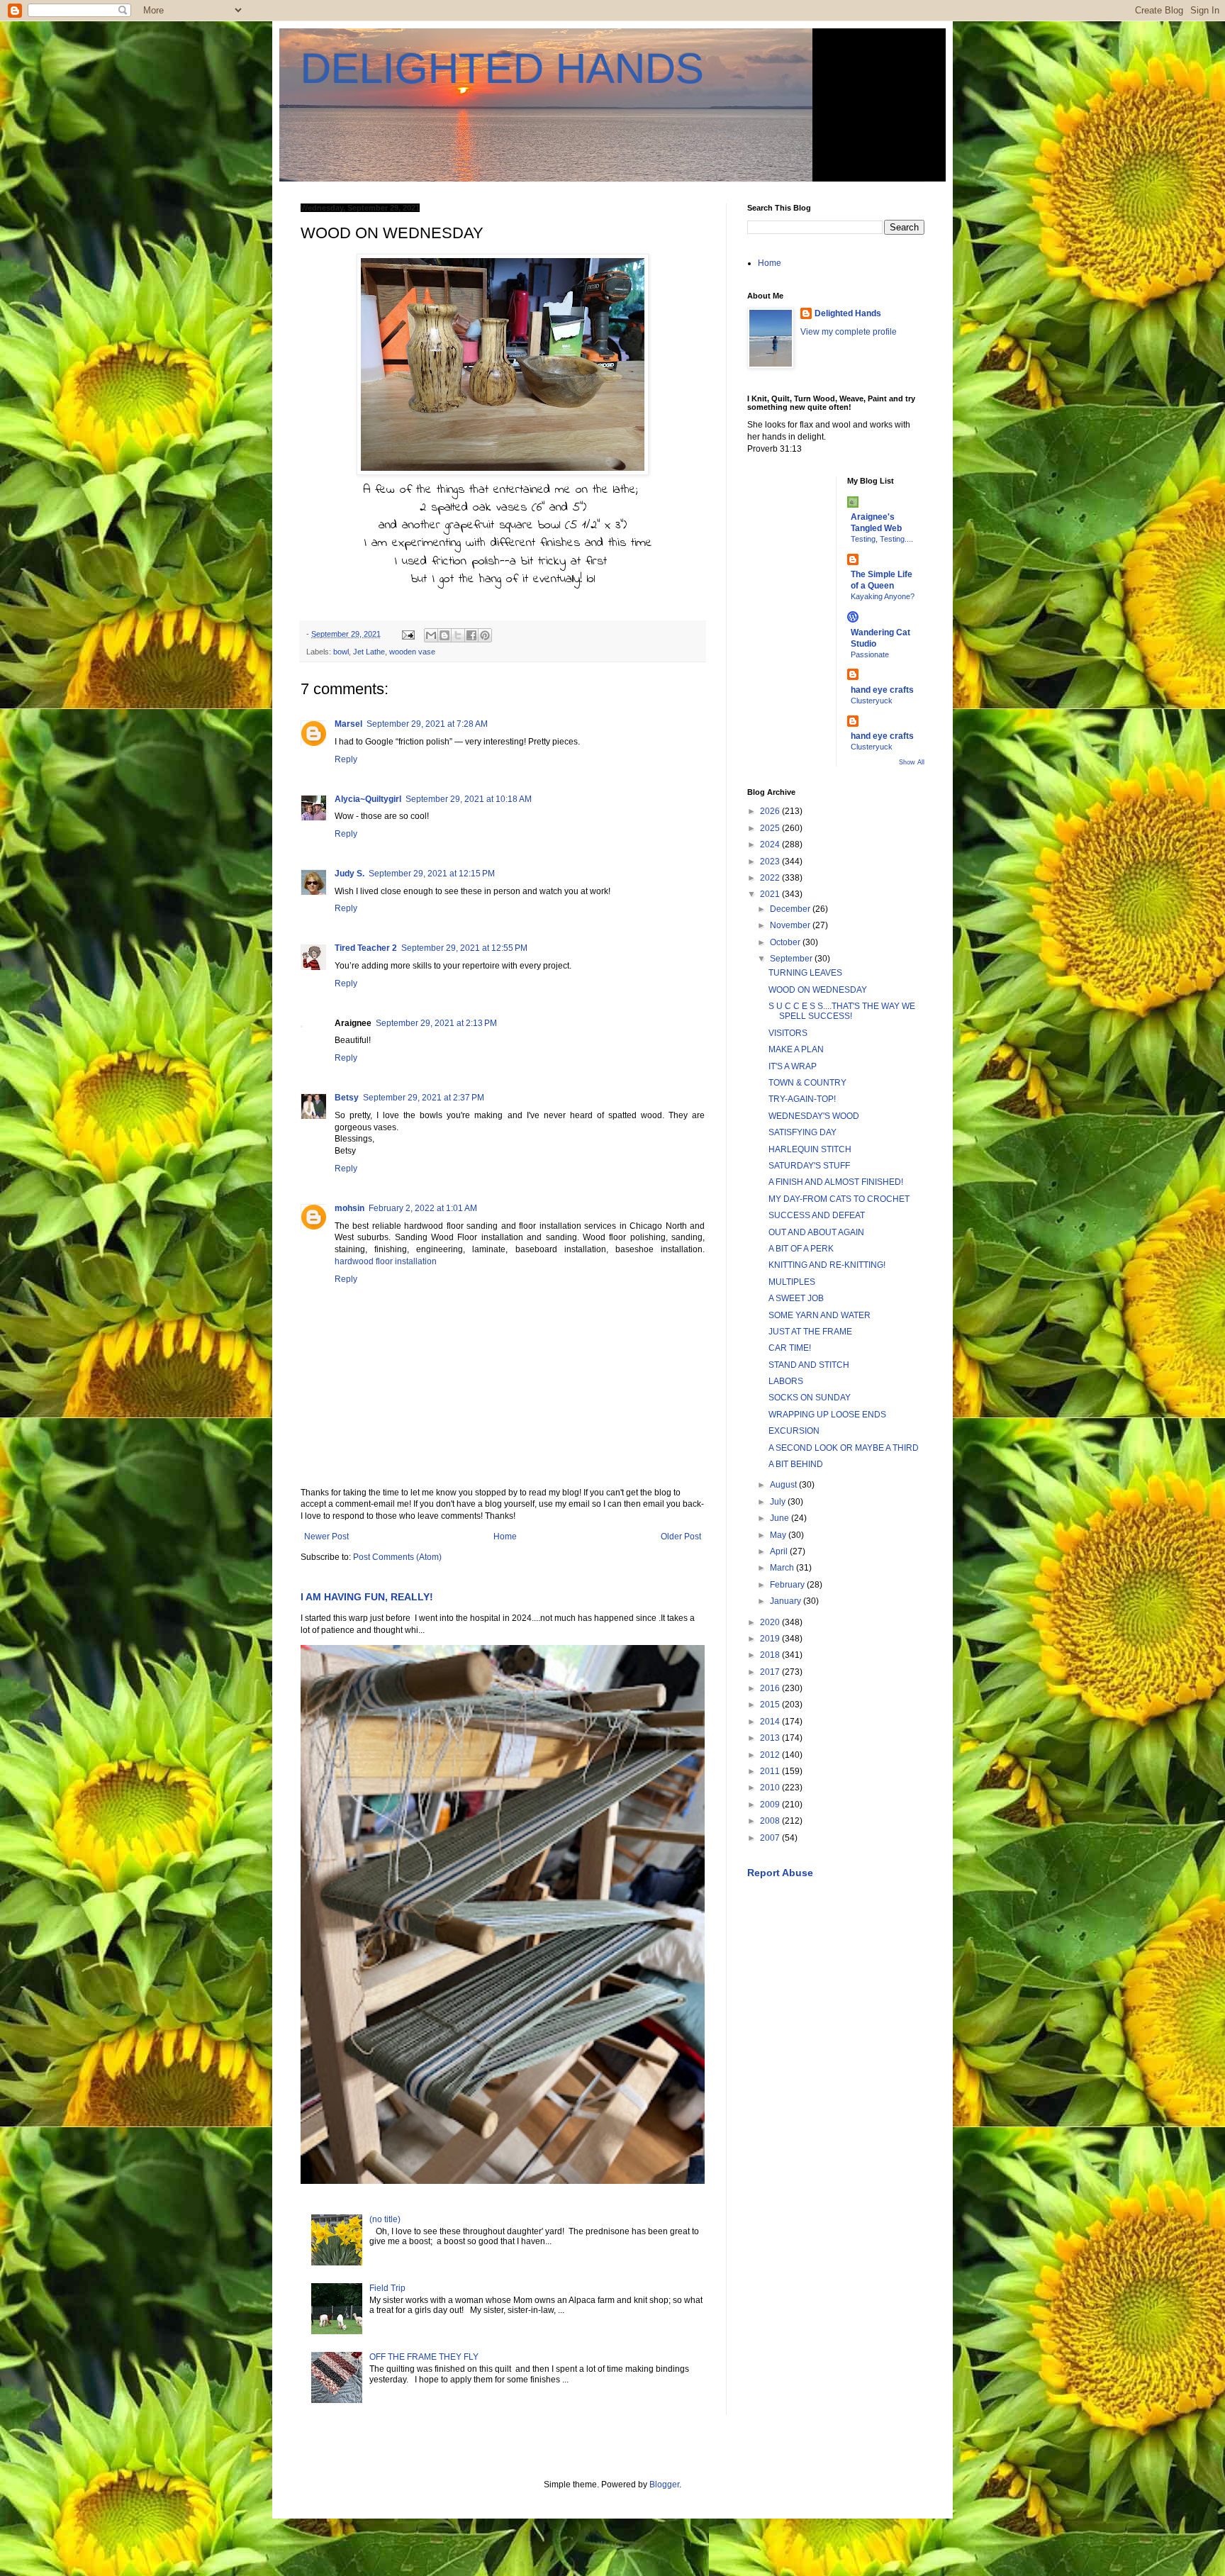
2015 (771, 1705)
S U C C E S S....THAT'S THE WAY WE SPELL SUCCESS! (842, 1011)
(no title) (385, 2219)
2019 (771, 1639)
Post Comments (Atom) (397, 1557)
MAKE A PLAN (796, 1049)
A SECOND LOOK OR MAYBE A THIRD (844, 1448)
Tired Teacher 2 (366, 948)
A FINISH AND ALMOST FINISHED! (836, 1182)
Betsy (347, 1098)
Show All (912, 762)
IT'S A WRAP (793, 1066)
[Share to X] (458, 635)
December (791, 909)
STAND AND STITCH (809, 1365)
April (780, 1551)
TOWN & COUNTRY (807, 1083)
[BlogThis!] (444, 635)
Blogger (664, 2485)
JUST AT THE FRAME (810, 1332)
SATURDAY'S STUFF (809, 1166)
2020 (771, 1622)
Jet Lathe (369, 652)
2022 (771, 878)
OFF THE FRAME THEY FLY (424, 2357)
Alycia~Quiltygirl (368, 799)
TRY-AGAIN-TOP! (802, 1099)
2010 (771, 1788)
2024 (771, 844)
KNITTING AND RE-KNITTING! (827, 1265)
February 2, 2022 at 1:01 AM (423, 1208)
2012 (771, 1755)
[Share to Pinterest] (485, 635)
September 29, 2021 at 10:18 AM (469, 799)
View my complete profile (849, 332)
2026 (771, 811)
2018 (771, 1655)
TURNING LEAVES (805, 973)
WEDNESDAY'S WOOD (814, 1116)
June (781, 1518)
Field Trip (387, 2288)
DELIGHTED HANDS (502, 68)
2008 (771, 1821)
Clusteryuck (872, 701)
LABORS (786, 1381)
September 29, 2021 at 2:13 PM (436, 1023)
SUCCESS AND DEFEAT (817, 1215)
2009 (771, 1805)
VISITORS (788, 1033)
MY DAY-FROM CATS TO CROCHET (839, 1199)
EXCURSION (794, 1431)
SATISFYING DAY (802, 1132)
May (779, 1535)
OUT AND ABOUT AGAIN (816, 1232)
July (779, 1502)
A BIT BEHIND (796, 1464)
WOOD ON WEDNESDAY (818, 990)
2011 (771, 1771)
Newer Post (326, 1537)
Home (505, 1537)
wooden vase (412, 652)
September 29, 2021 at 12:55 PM (464, 948)
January (787, 1601)
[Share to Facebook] (471, 635)
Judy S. (349, 874)
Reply (346, 759)
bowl (341, 652)
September (792, 959)
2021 (771, 894)
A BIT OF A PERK (801, 1249)
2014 (771, 1722)
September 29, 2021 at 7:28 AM (427, 724)
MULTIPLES (792, 1282)
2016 (771, 1688)
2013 (771, 1738)
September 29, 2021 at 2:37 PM (424, 1098)
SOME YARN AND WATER (820, 1315)
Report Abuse (780, 1873)
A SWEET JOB (796, 1298)
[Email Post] (408, 634)
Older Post (681, 1537)
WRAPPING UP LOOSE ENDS (827, 1415)
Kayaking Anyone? (883, 596)
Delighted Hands (848, 313)
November (791, 925)
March (783, 1568)
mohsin (349, 1208)
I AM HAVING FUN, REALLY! (367, 1597)
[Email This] (431, 635)
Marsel (348, 724)
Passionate (870, 654)
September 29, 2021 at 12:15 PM (432, 874)
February (788, 1585)
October (786, 942)
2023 (771, 862)
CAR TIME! (790, 1348)
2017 (771, 1672)
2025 (771, 828)
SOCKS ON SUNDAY (810, 1398)
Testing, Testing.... (882, 539)
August (784, 1485)
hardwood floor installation (386, 1261)
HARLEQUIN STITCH (810, 1149)
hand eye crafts (882, 690)
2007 (771, 1838)
